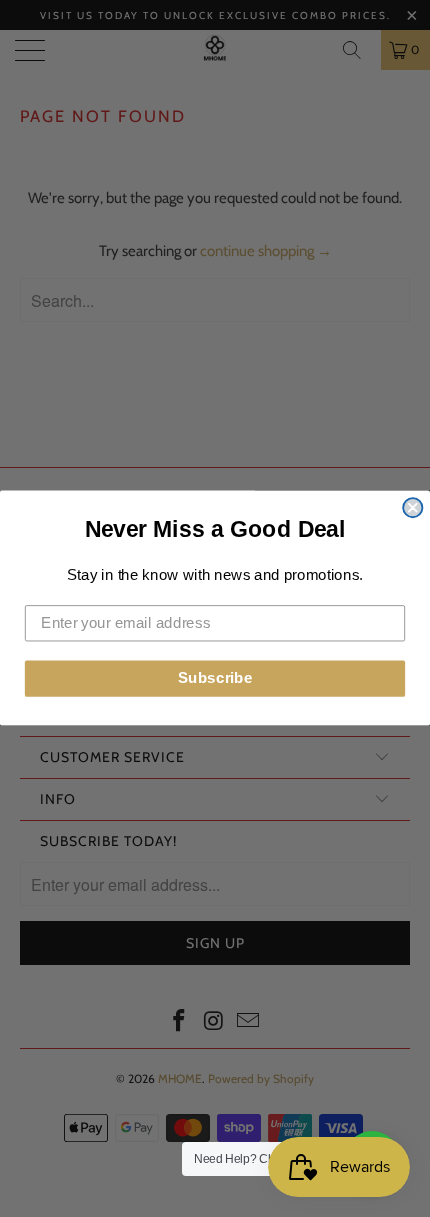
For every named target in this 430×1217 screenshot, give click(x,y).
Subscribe (215, 679)
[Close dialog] (412, 508)
